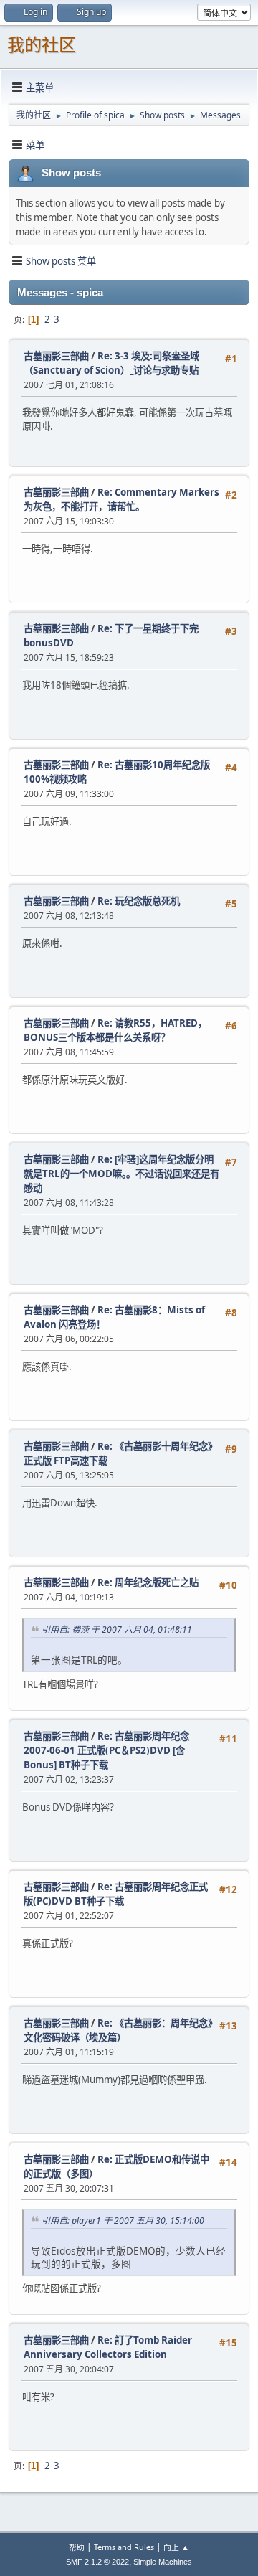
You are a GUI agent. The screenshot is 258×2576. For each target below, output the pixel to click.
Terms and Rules (124, 2547)
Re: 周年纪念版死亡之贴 (148, 1582)
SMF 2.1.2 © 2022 (97, 2562)
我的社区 (42, 45)
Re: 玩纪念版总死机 (139, 901)
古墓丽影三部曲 (56, 356)
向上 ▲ (176, 2547)
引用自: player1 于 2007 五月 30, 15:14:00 (123, 2221)
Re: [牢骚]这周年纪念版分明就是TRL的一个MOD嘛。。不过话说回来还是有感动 (121, 1174)
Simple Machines (163, 2562)
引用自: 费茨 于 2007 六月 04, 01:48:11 (117, 1629)
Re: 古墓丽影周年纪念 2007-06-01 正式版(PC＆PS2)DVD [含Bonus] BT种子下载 (106, 1750)
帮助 (77, 2547)
